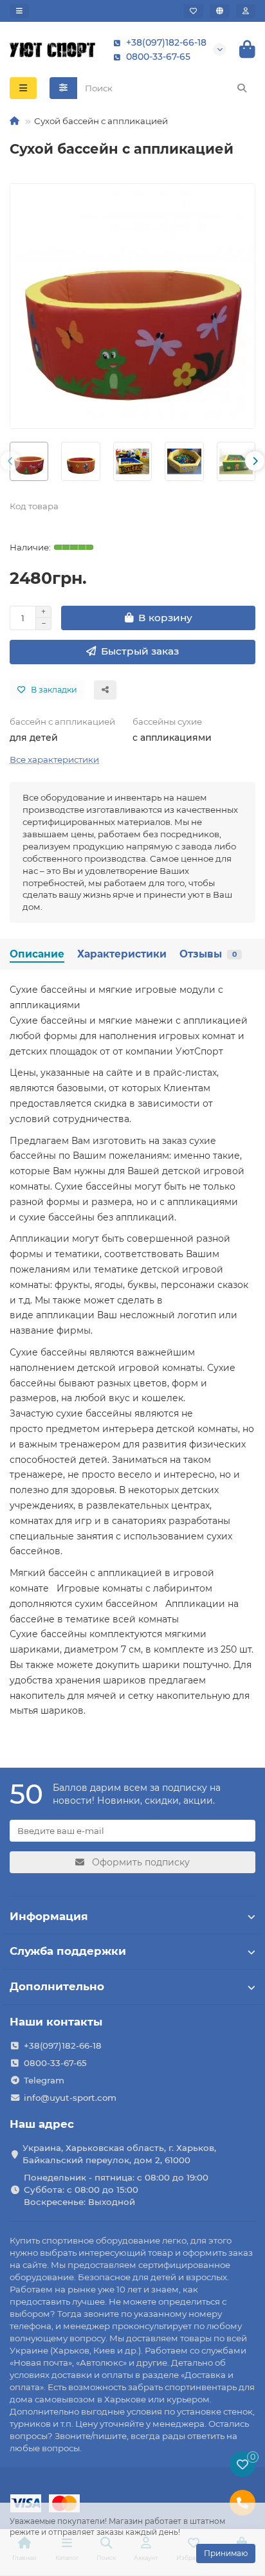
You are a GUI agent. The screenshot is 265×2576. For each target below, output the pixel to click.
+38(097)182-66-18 (166, 42)
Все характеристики (54, 759)
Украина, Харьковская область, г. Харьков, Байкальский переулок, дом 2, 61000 (119, 2154)
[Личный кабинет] (246, 11)
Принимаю (226, 2553)
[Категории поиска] (63, 88)
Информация (49, 1916)
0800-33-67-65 (158, 57)
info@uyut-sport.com (70, 2098)
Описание (37, 954)
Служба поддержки (68, 1951)
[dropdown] (19, 11)
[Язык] (220, 11)
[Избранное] (193, 11)
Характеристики (122, 954)
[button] (10, 461)
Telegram (44, 2080)
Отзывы (208, 954)
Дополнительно (57, 1986)
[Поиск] (242, 88)
